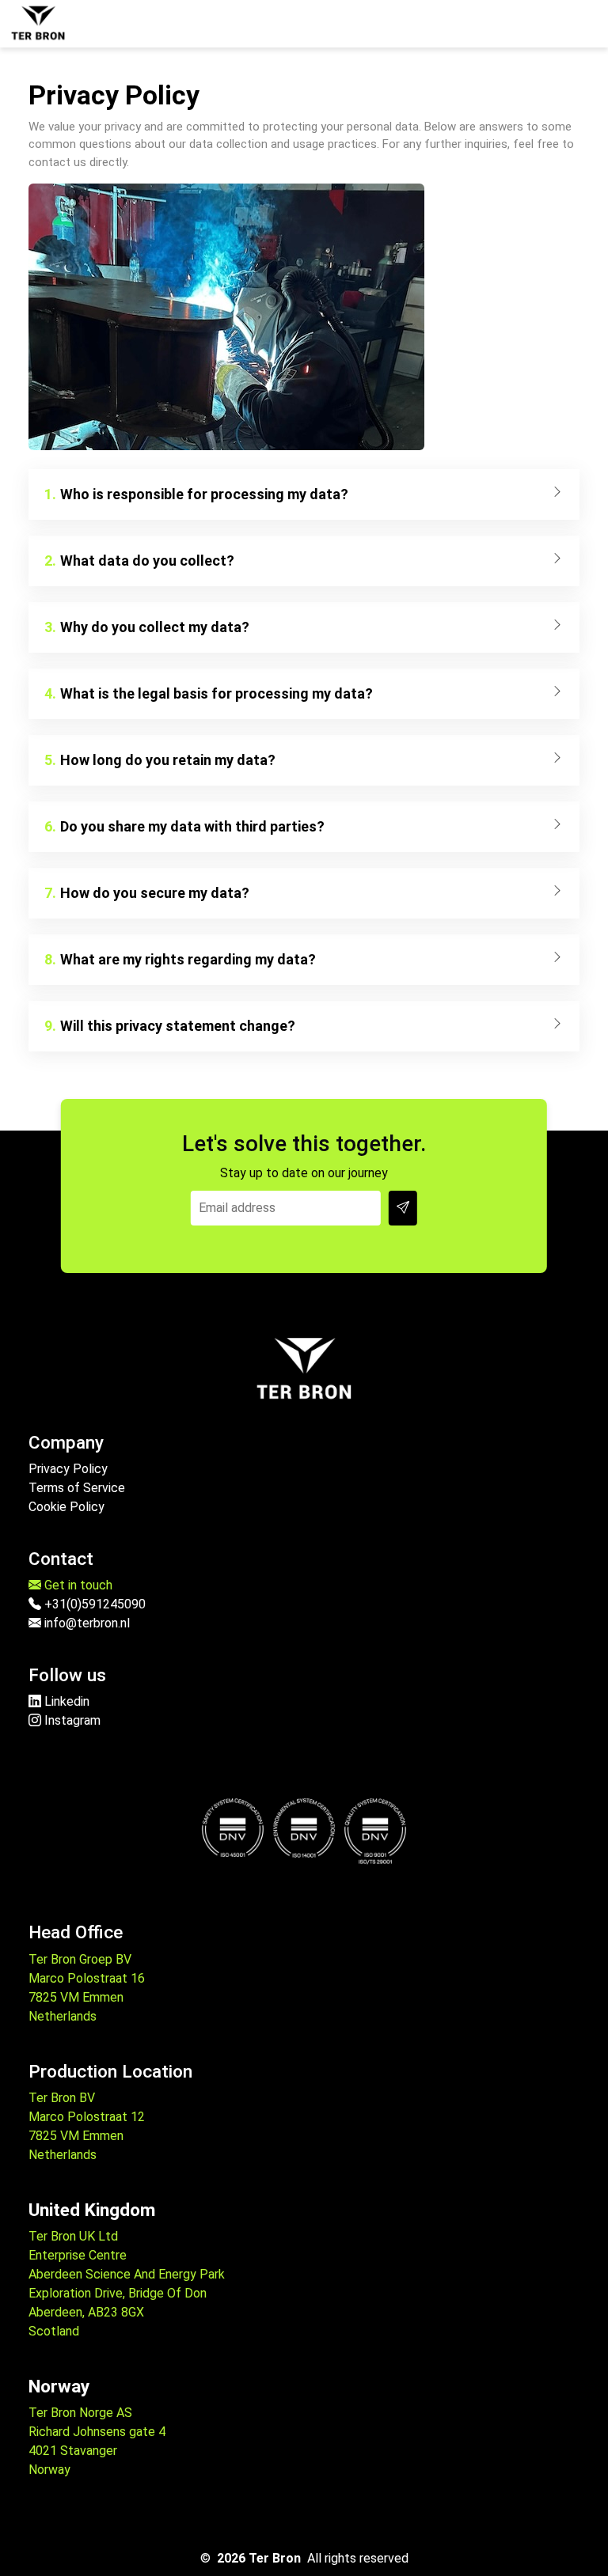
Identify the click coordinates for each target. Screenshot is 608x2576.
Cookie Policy (66, 1507)
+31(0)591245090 (93, 1604)
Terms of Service (77, 1488)
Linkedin (65, 1701)
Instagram (71, 1720)
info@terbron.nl (85, 1623)
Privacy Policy (68, 1469)
